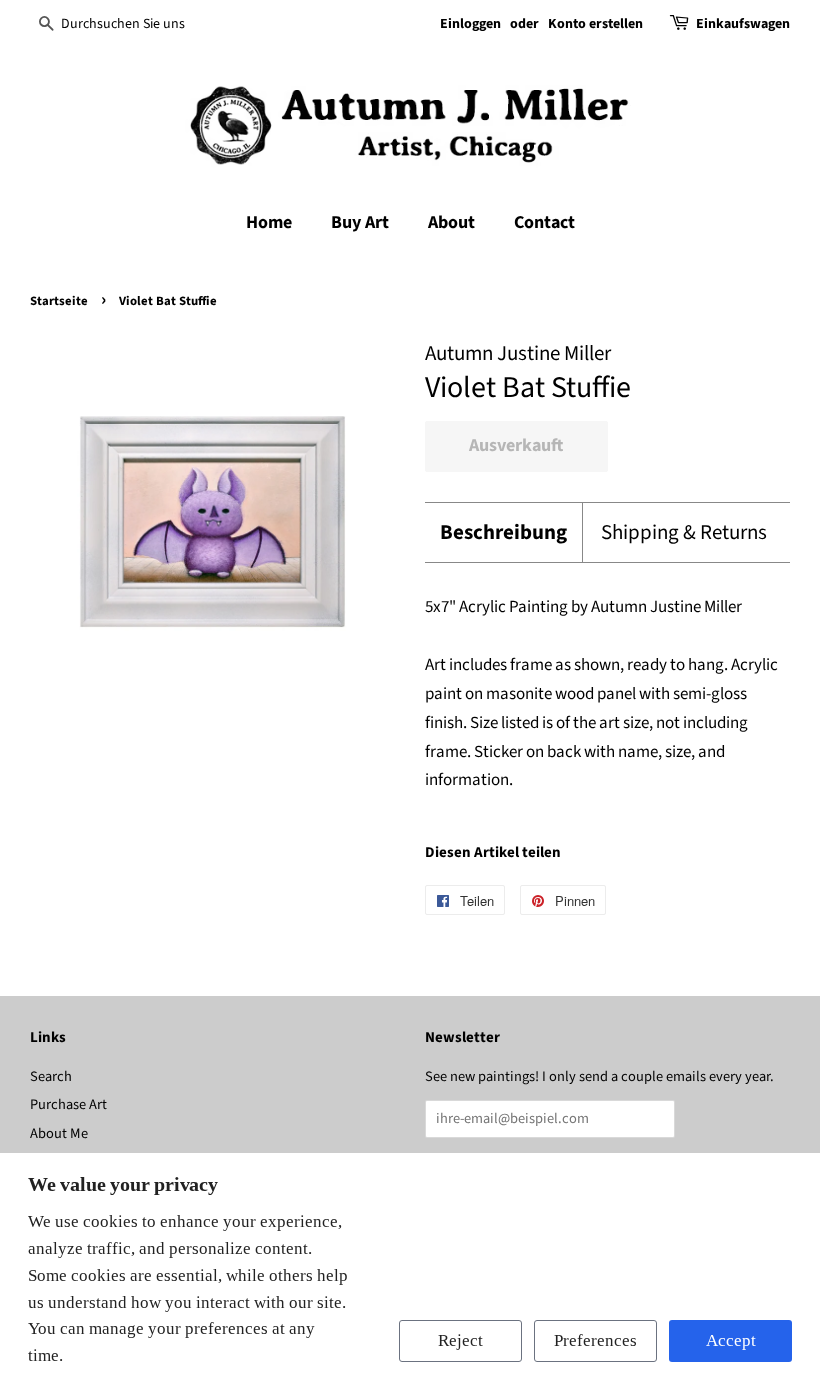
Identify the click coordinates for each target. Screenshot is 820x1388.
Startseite (59, 301)
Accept (731, 1340)
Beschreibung (503, 532)
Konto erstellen (595, 24)
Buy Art (360, 222)
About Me (59, 1133)
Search (51, 1076)
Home (269, 222)
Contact (544, 222)
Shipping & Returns (684, 532)
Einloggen (470, 24)
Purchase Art (68, 1104)
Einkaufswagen (743, 24)
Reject (460, 1340)
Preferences (595, 1340)
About (451, 222)
